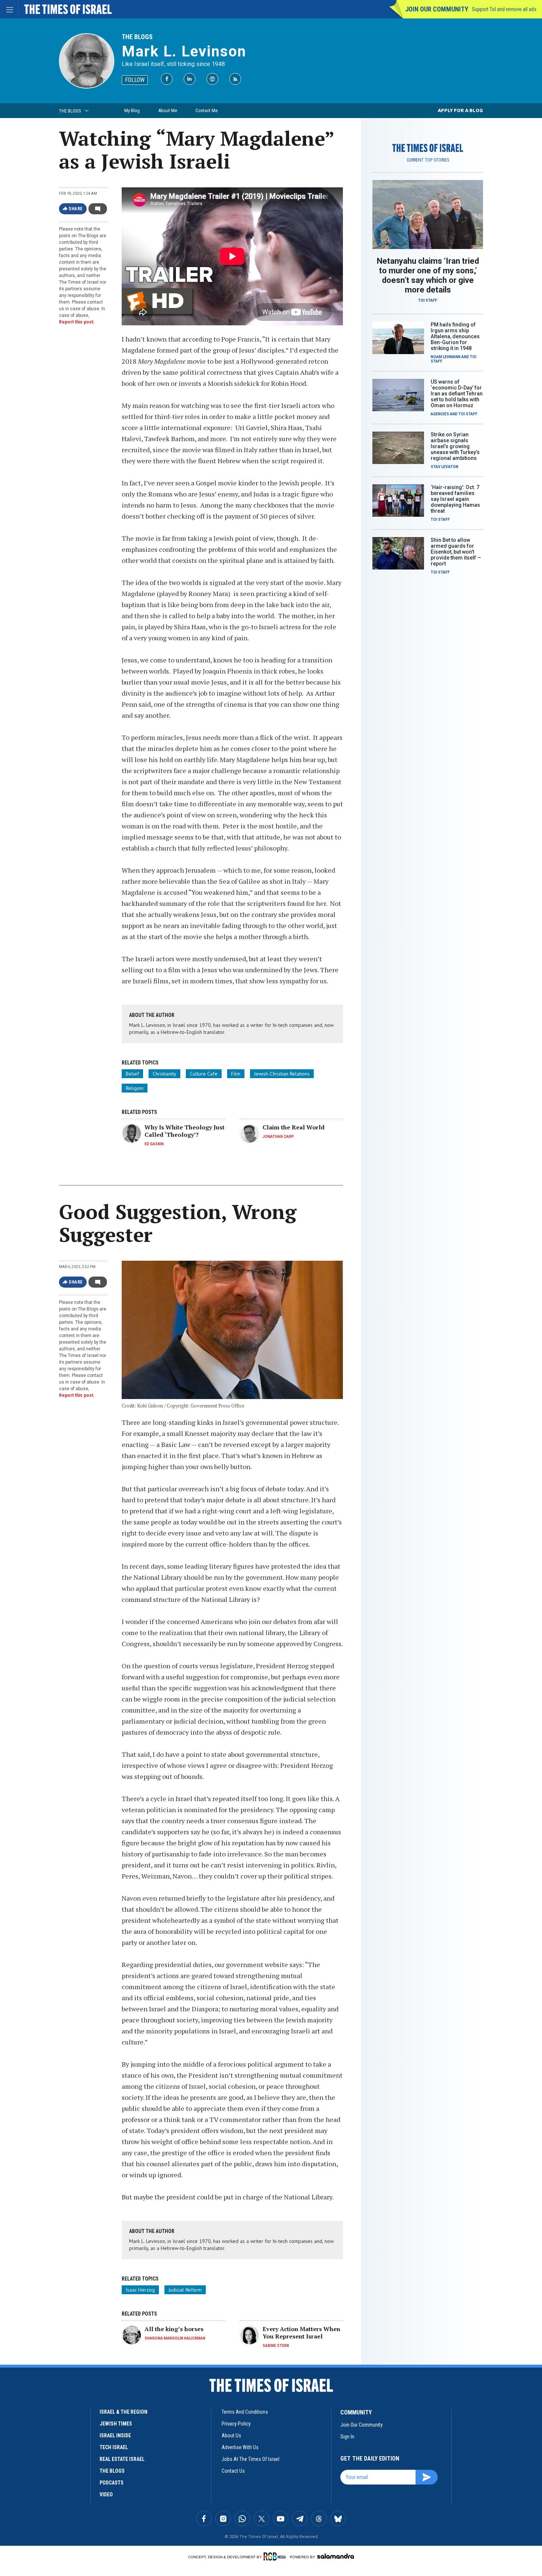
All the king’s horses (174, 2329)
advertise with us (240, 2447)
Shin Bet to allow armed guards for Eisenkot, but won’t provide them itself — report (456, 552)
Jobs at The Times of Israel (251, 2459)
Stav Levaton (444, 467)
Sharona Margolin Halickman (175, 2338)
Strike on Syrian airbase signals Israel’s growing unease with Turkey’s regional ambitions (455, 446)
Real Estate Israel (122, 2459)
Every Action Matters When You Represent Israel (301, 2333)
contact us (233, 2471)
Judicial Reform (185, 2290)
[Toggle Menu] (9, 9)
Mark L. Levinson (184, 51)
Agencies (440, 414)
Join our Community (437, 9)
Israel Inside (115, 2435)
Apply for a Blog (460, 110)
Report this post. (77, 322)
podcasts (112, 2483)
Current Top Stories (428, 160)
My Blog (132, 110)
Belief (132, 1074)
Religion (135, 1088)
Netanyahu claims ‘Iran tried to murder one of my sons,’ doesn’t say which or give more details (428, 275)
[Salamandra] (336, 2556)
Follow (135, 80)
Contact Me (206, 110)
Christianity (164, 1074)
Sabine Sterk (276, 2346)
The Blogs (137, 37)
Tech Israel (114, 2447)
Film (236, 1074)
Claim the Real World (293, 1127)
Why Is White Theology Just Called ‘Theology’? (185, 1131)
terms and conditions (245, 2412)
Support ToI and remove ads (504, 9)
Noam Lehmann (446, 357)
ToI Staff (428, 300)
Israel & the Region (124, 2412)
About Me (168, 110)
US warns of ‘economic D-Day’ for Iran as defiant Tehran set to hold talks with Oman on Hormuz (457, 394)
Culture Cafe (204, 1074)
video (106, 2494)
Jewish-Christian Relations (282, 1074)
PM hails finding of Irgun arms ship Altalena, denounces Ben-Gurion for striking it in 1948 (455, 336)
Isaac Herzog (140, 2290)
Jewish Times (116, 2424)
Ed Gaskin (154, 1144)
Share (76, 209)
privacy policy (236, 2424)
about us (231, 2435)
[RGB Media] (276, 2556)
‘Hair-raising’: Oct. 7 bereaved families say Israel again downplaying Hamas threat (455, 499)
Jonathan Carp (278, 1137)
